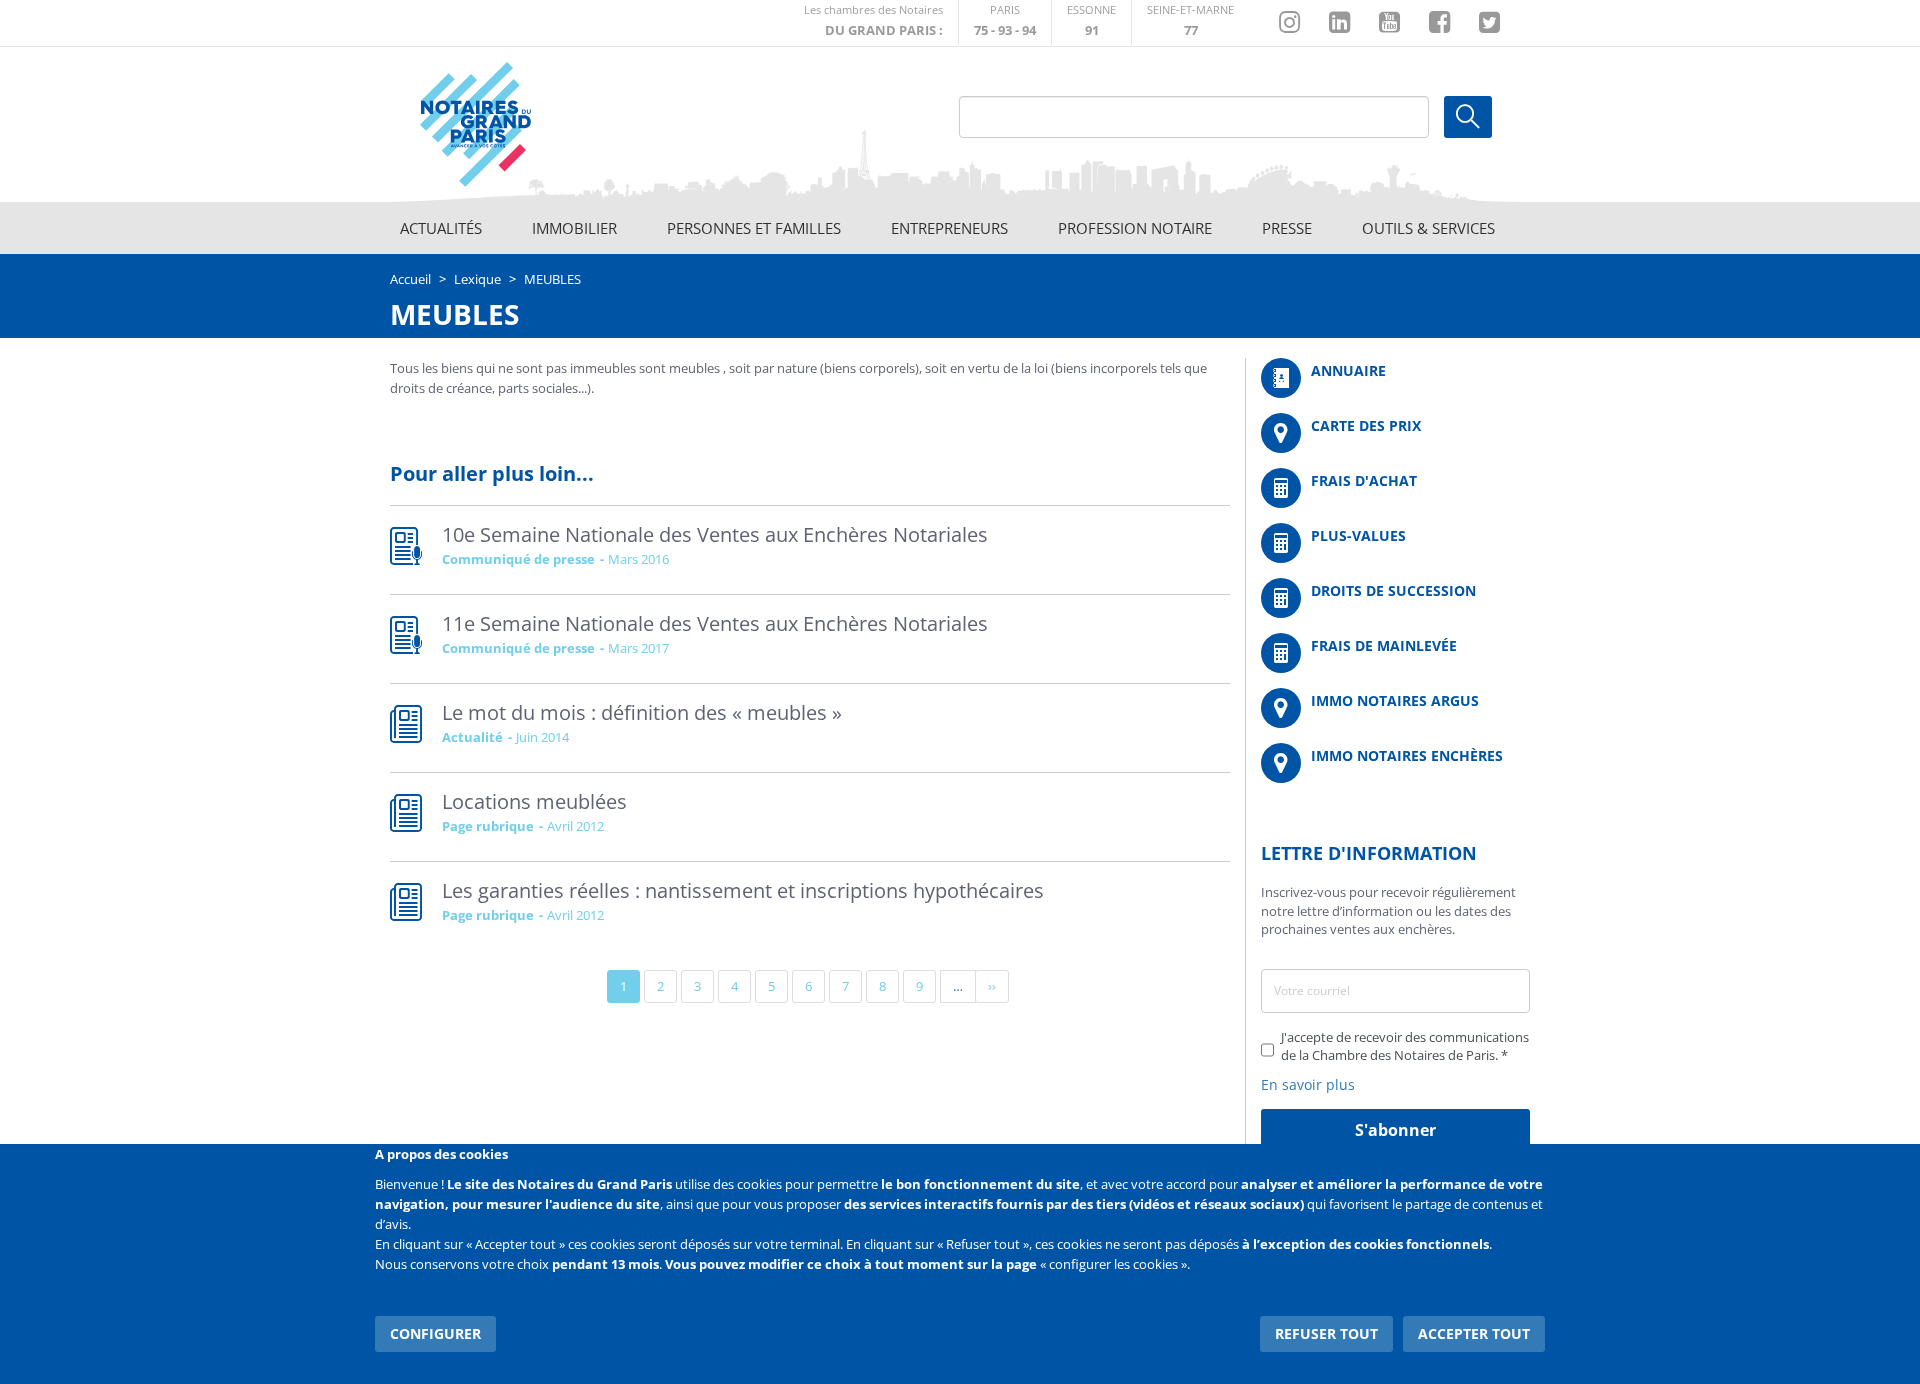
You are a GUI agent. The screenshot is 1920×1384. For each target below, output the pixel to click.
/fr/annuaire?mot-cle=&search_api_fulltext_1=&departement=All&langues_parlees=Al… (1395, 378)
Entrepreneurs (949, 228)
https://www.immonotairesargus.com (1395, 708)
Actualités (441, 228)
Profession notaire (1135, 228)
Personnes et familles (754, 228)
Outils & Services (1428, 228)
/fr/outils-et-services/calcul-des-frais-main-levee (1395, 653)
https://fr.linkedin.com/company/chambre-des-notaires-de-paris (1339, 23)
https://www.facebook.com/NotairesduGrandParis (1439, 23)
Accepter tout (1474, 1333)
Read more (810, 550)
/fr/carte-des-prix (1395, 433)
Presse (1287, 228)
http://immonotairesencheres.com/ (1395, 763)
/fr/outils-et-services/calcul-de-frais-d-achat (1395, 488)
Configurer (435, 1333)
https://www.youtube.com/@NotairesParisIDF (1389, 23)
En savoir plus (1308, 1084)
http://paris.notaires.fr (1005, 22)
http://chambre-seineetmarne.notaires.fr (1190, 22)
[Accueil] (531, 125)
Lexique (477, 279)
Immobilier (574, 228)
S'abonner (1395, 1130)
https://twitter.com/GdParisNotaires (1489, 23)
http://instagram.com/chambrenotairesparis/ (1289, 23)
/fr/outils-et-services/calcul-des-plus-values (1395, 543)
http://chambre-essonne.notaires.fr (1091, 22)
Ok (1468, 117)
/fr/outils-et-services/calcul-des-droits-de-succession (1395, 598)
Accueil (410, 279)
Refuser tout (1326, 1333)
